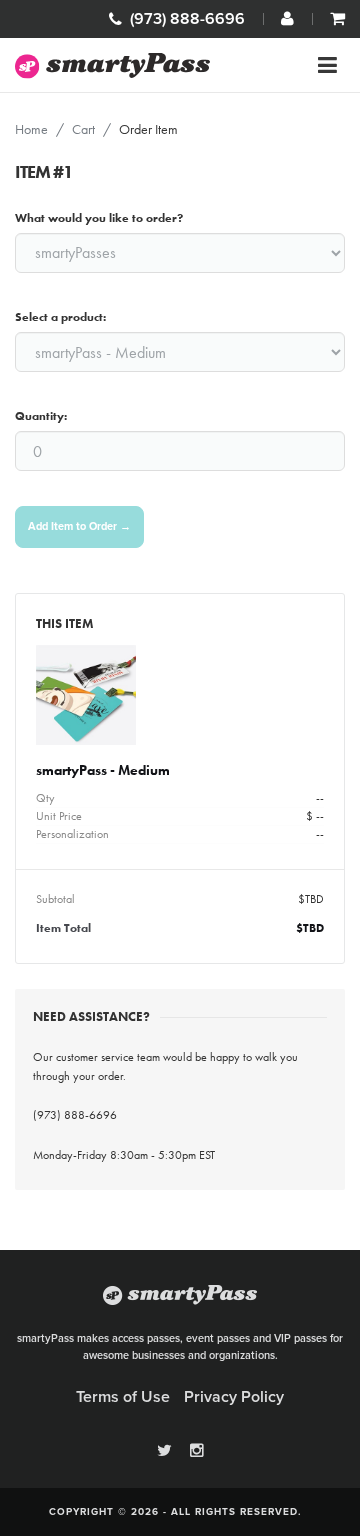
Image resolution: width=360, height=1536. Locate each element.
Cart (83, 129)
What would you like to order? (99, 218)
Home (31, 129)
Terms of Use (123, 1397)
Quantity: (41, 416)
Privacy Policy (234, 1397)
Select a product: (60, 317)
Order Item (148, 129)
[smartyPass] (112, 65)
